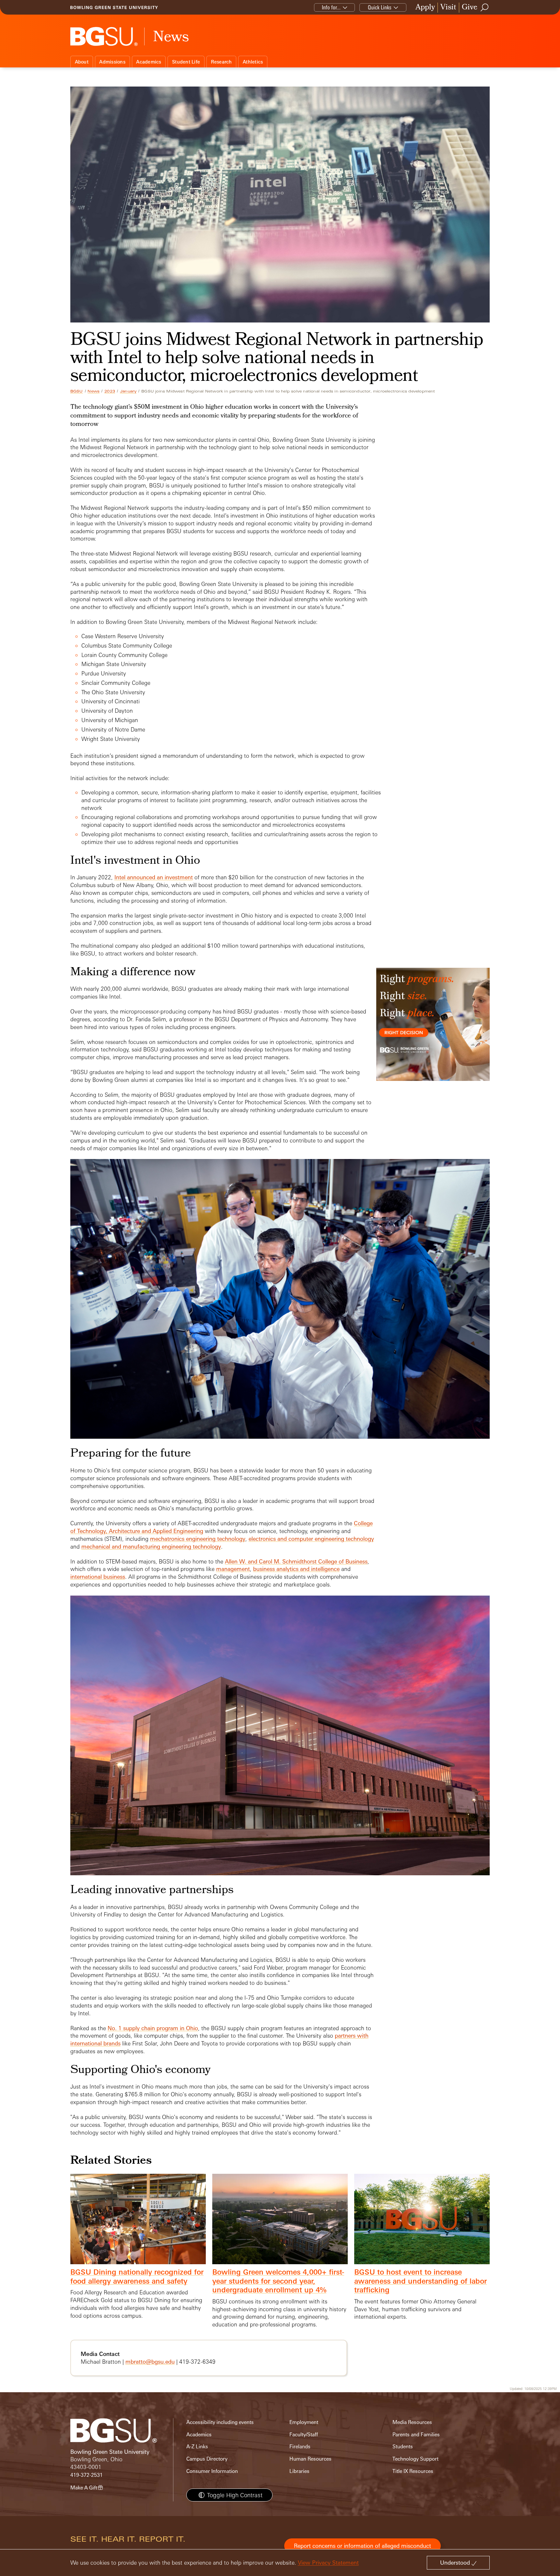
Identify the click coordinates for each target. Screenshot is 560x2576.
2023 (110, 391)
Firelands (300, 2447)
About (82, 62)
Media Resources (412, 2422)
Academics (149, 62)
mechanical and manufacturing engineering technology (151, 1546)
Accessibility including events (220, 2422)
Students (403, 2447)
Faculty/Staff (304, 2435)
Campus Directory (207, 2459)
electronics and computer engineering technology (311, 1539)
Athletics (253, 62)
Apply (425, 8)
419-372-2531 (87, 2475)
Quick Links (380, 7)
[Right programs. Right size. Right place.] (433, 1031)
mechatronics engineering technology (198, 1539)
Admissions (112, 62)
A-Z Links (197, 2447)
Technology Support (415, 2459)
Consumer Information (212, 2471)
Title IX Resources (413, 2471)
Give (470, 8)
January (128, 391)
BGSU (77, 391)
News (93, 391)
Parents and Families (416, 2435)
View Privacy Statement (328, 2563)
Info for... (331, 7)
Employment (304, 2422)
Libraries (299, 2471)
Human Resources (310, 2459)
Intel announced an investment (154, 877)
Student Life (186, 62)
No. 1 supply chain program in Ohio (153, 2028)
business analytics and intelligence (296, 1569)
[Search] (485, 7)
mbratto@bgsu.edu (150, 2362)
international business (98, 1577)
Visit (448, 8)
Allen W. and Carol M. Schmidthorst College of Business (296, 1561)
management (233, 1569)
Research (222, 62)
